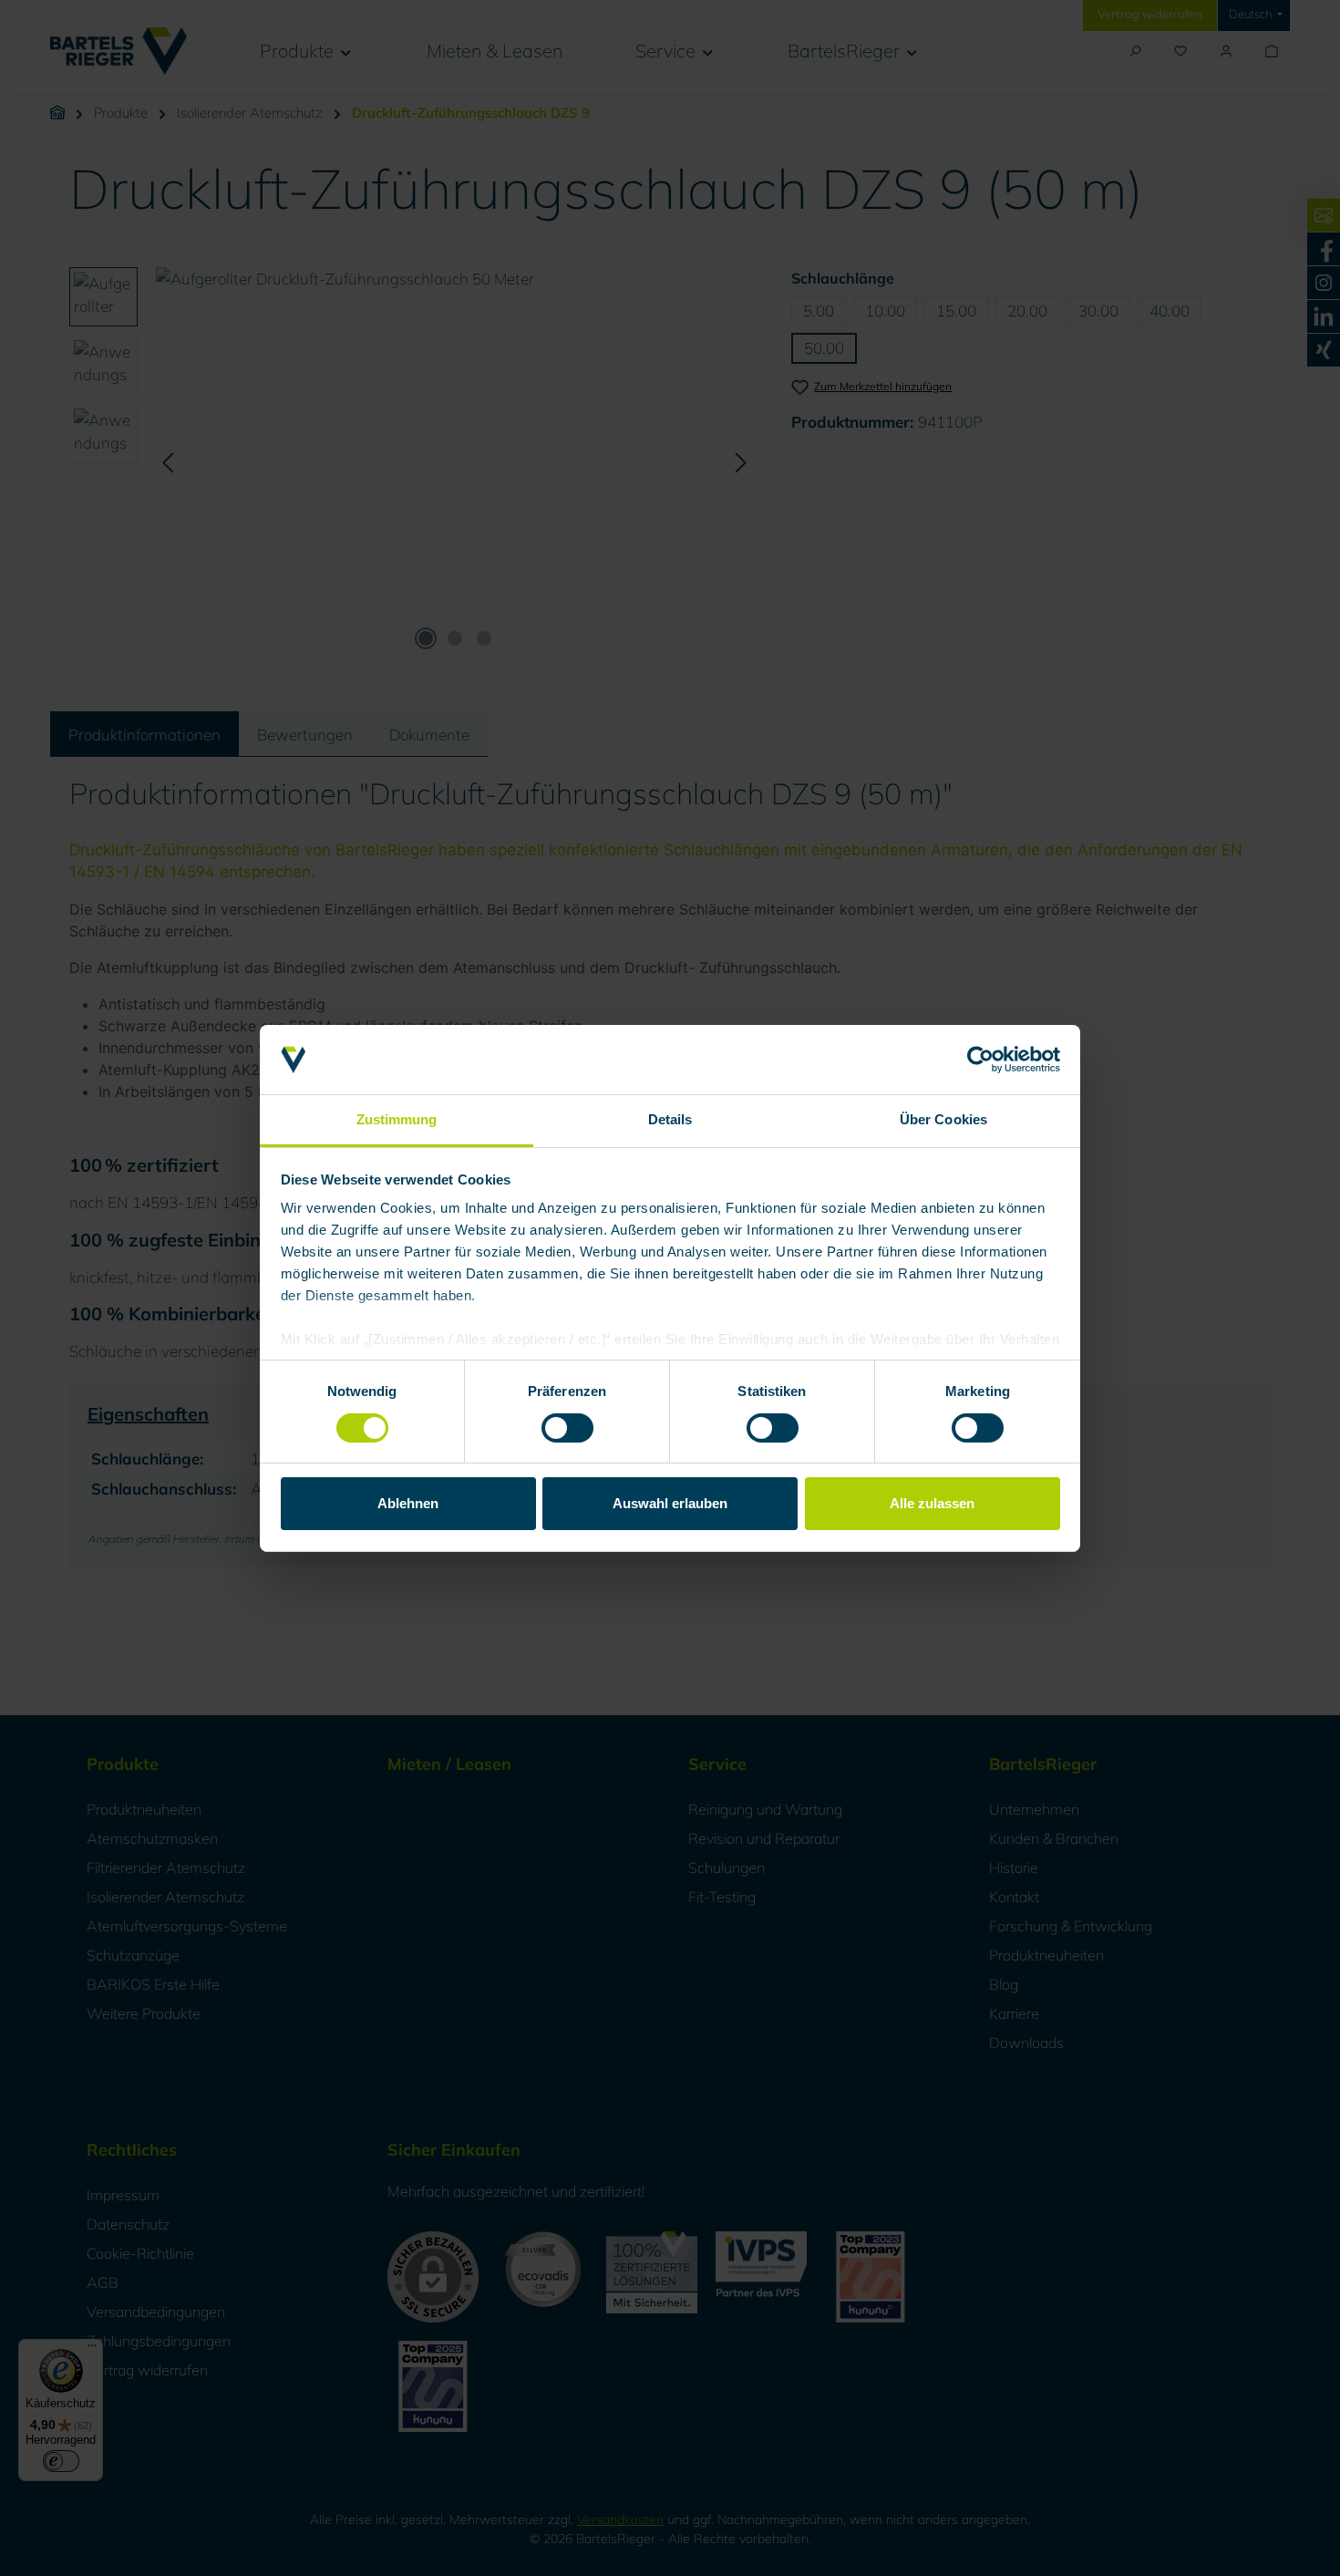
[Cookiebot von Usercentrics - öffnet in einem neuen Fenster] (980, 1060)
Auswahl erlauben (670, 1503)
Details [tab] (670, 1119)
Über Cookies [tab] (943, 1119)
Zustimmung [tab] (397, 1119)
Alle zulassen (932, 1503)
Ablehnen (408, 1503)
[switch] (567, 1428)
